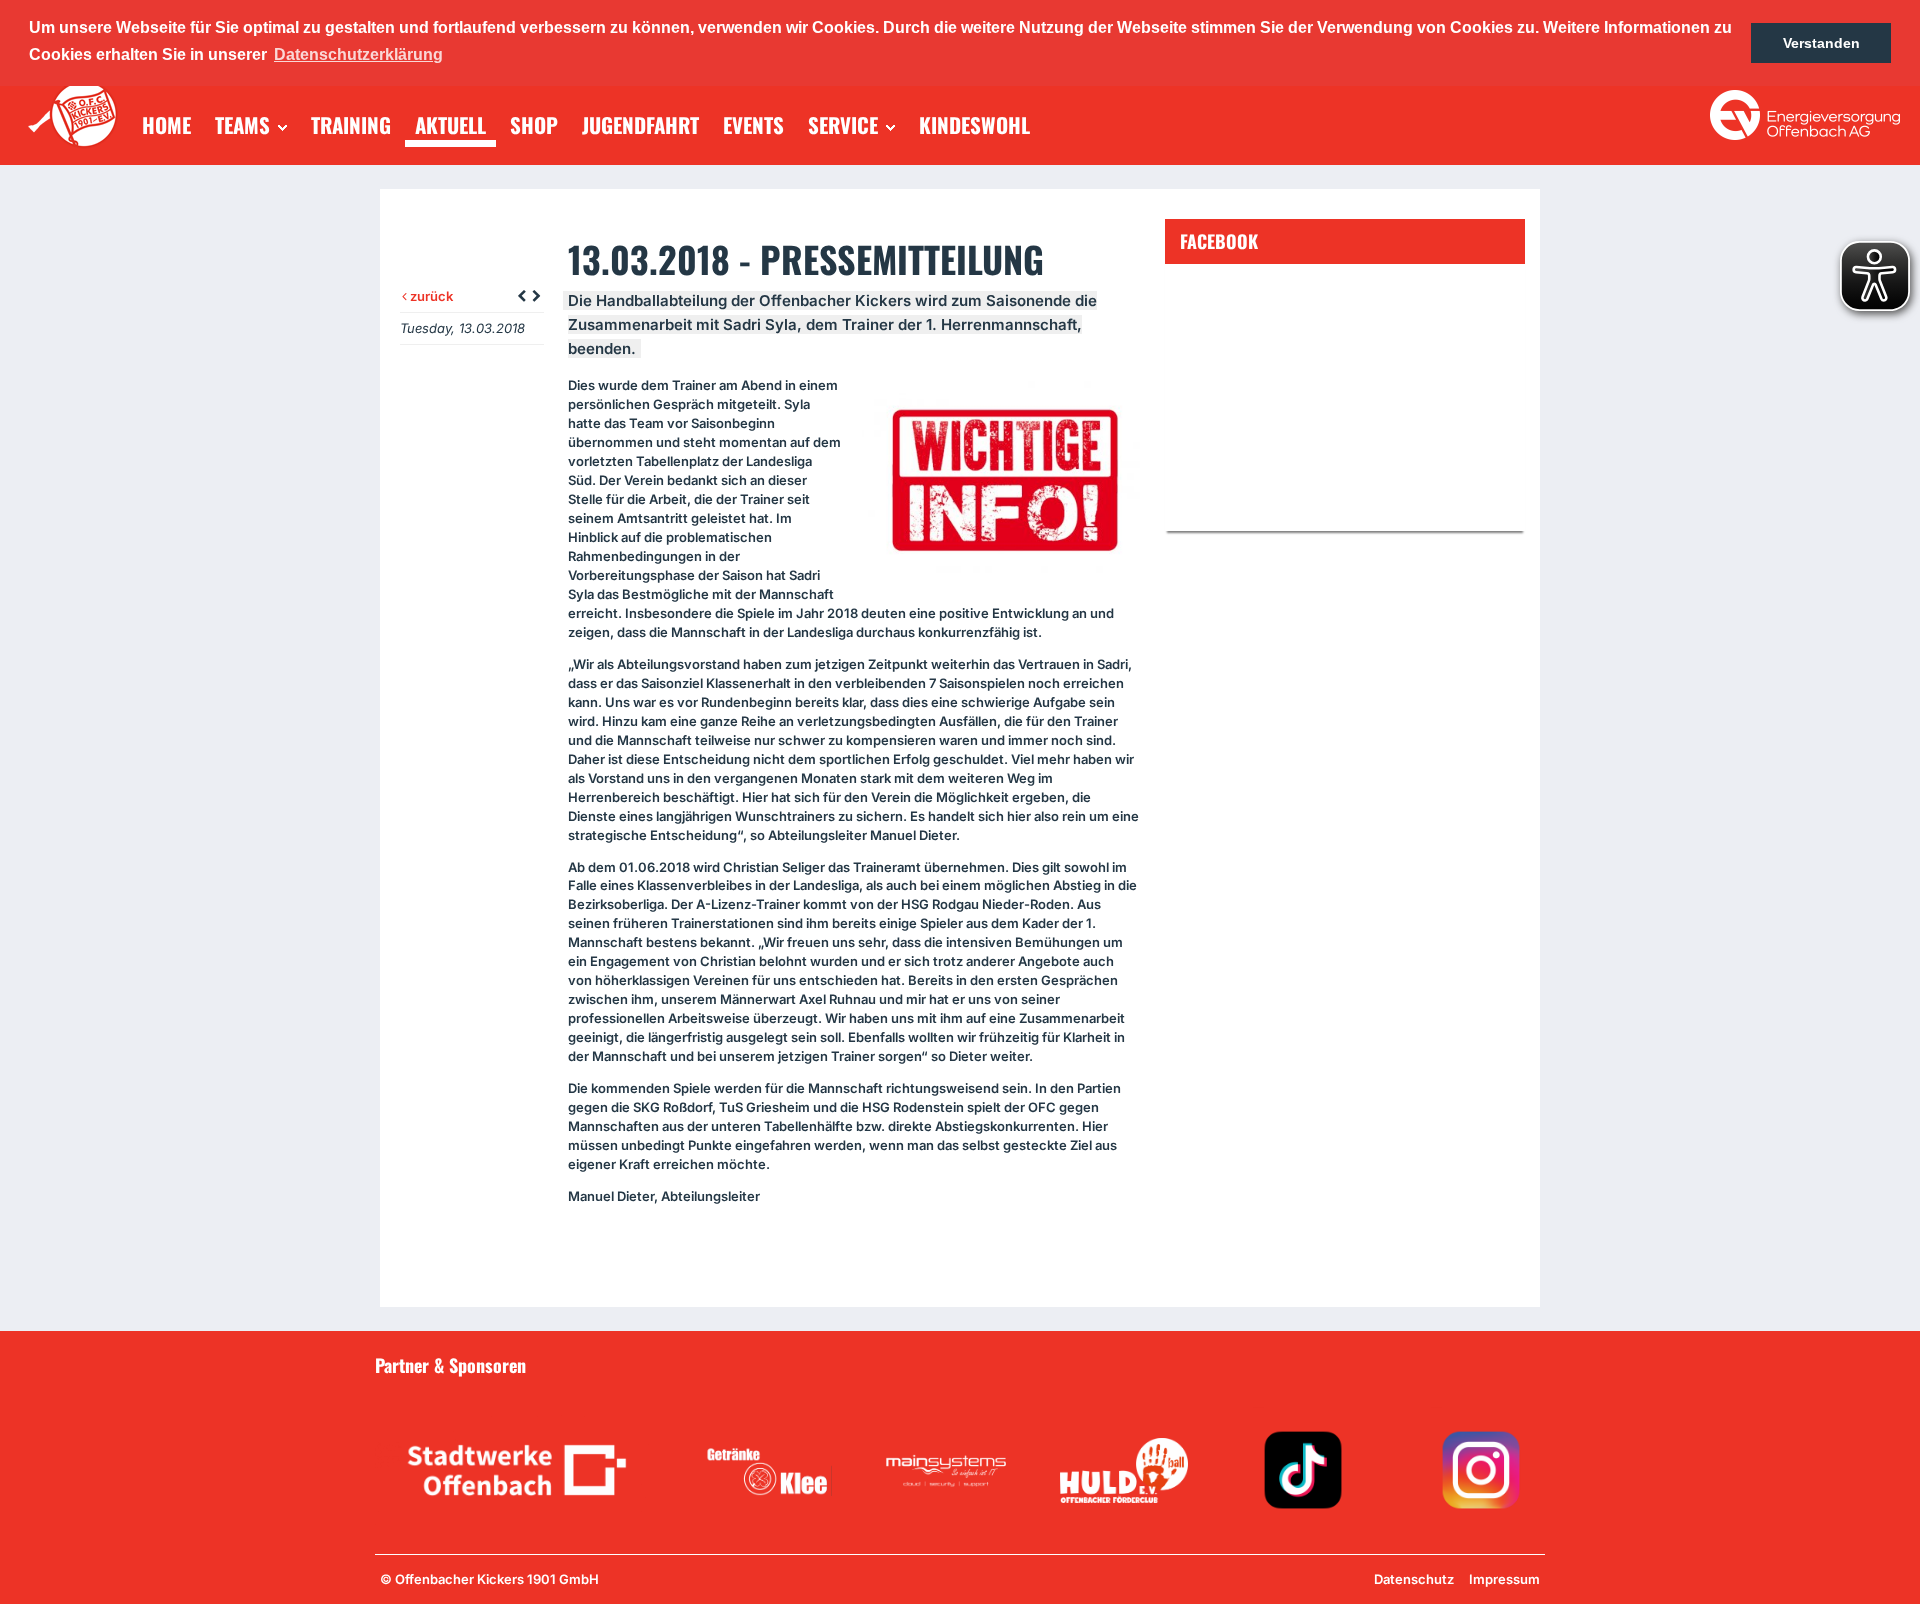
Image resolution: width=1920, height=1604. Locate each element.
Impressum (1504, 1579)
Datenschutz (1414, 1579)
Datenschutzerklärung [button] (358, 54)
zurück (430, 296)
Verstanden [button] (1821, 43)
